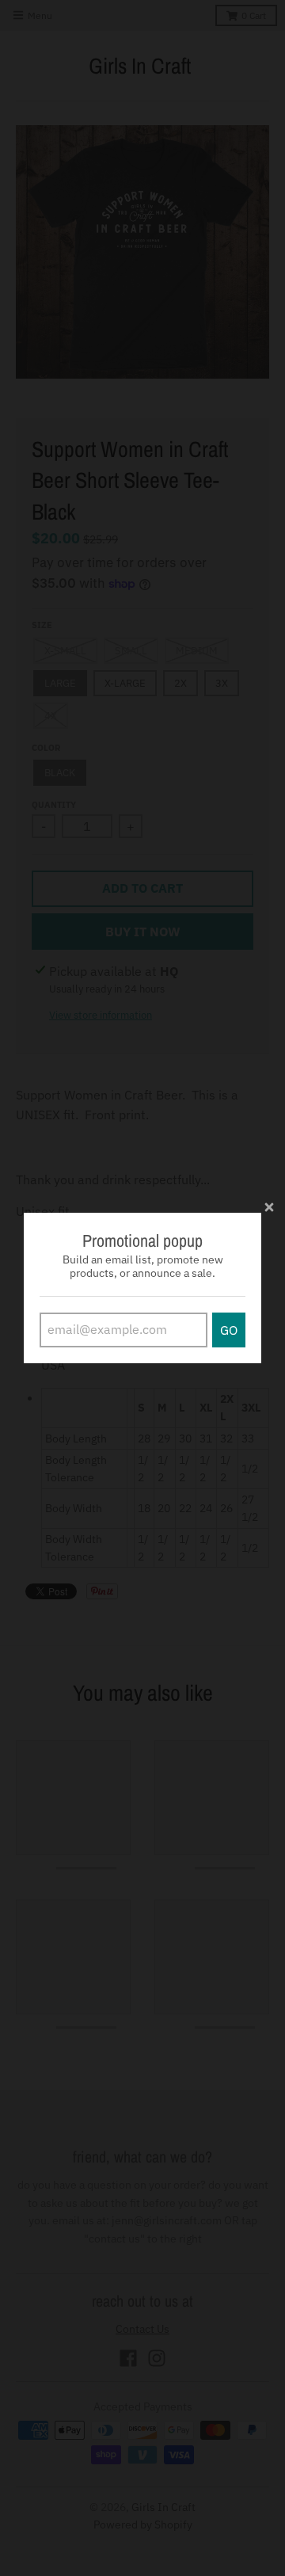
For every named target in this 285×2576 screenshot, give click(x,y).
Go (229, 1330)
